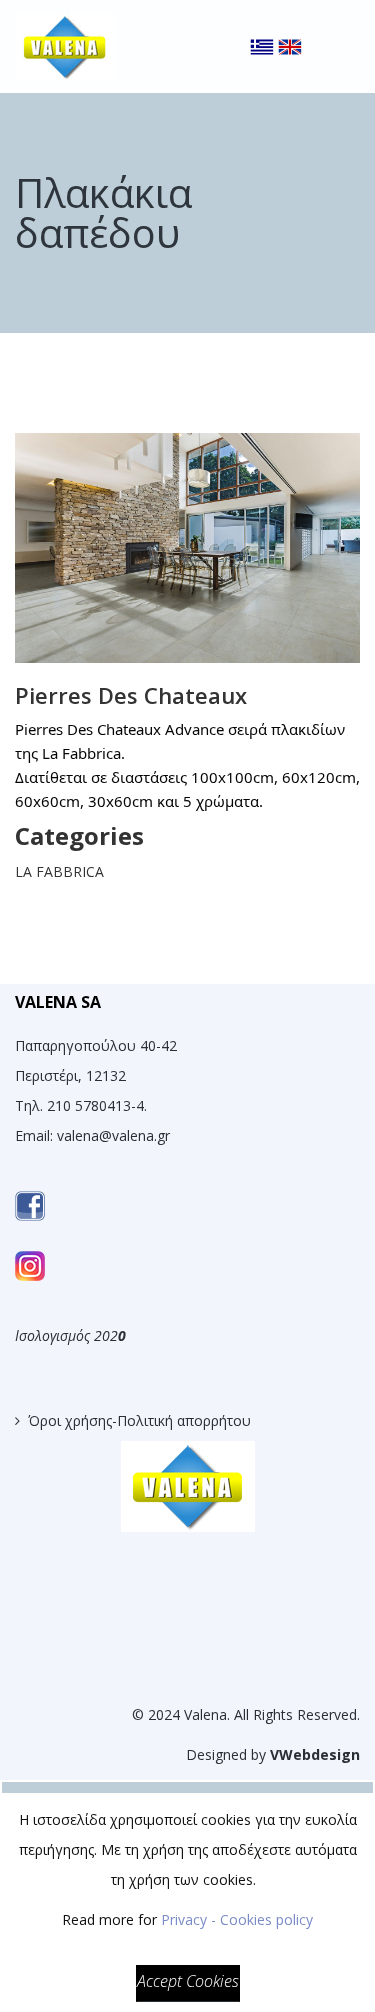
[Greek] (262, 29)
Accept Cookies (188, 1981)
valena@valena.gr (113, 1135)
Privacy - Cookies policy (237, 1919)
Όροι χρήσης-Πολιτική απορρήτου (139, 1420)
